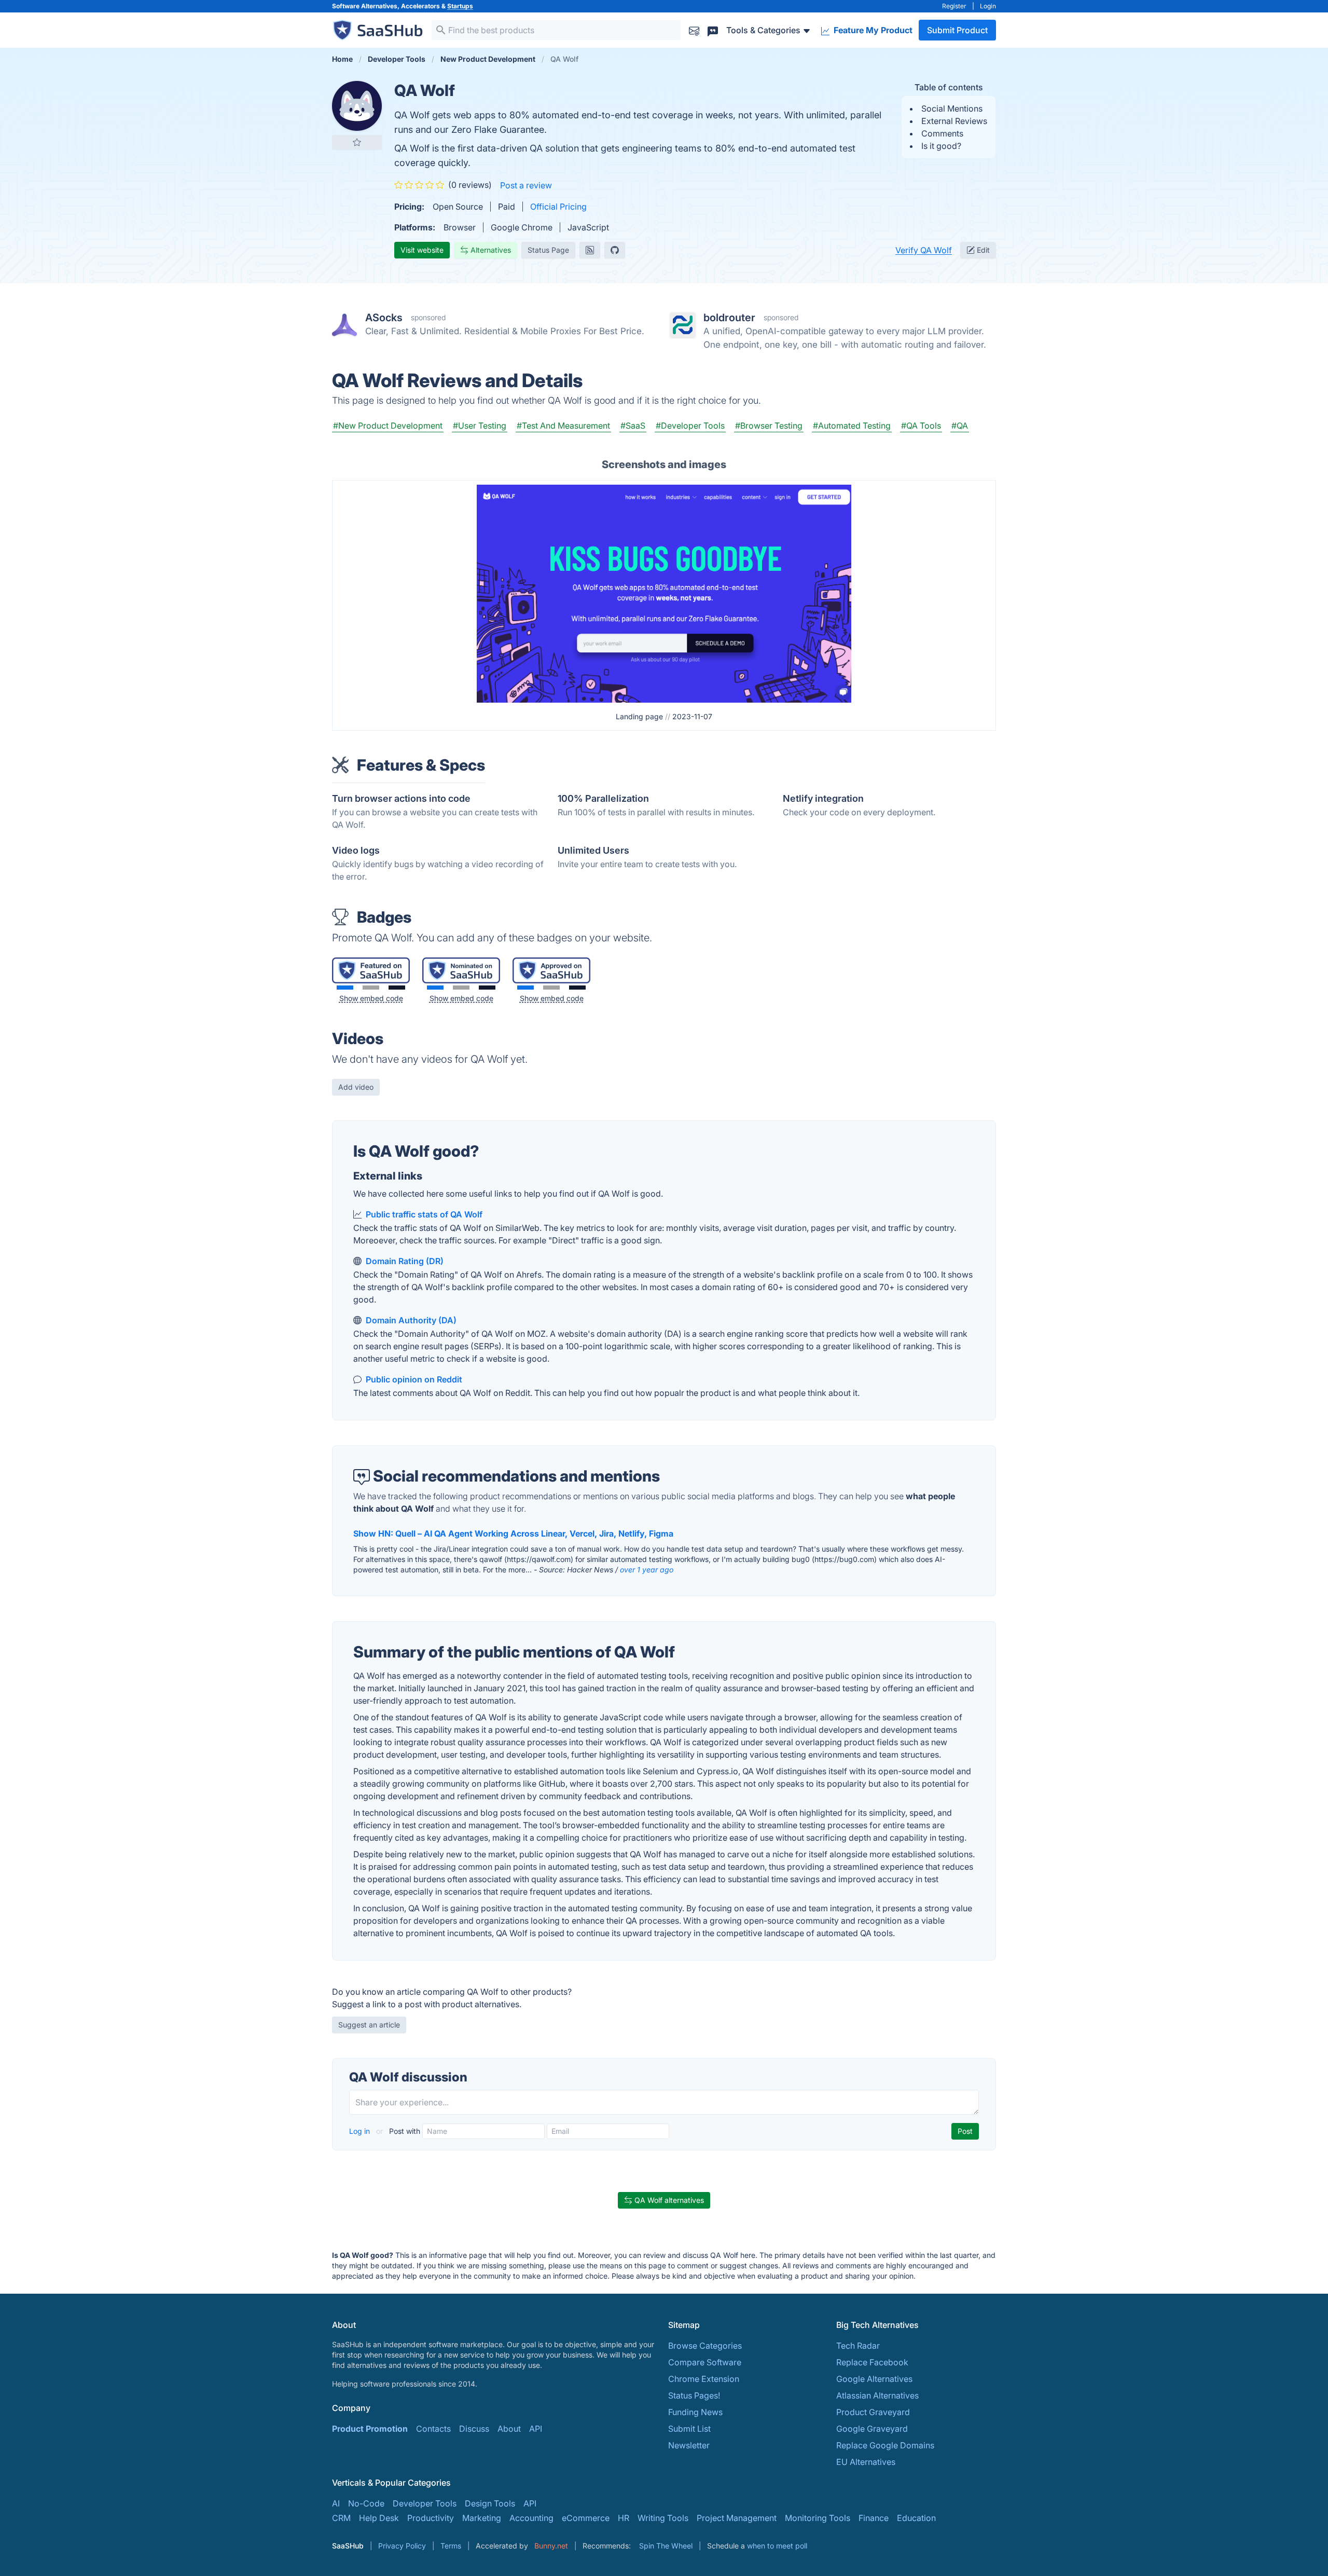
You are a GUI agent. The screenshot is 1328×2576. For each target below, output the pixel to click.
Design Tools (490, 2503)
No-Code (366, 2503)
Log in (361, 2131)
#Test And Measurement (563, 426)
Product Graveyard (873, 2412)
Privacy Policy (402, 2546)
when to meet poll (777, 2546)
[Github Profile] (615, 250)
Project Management (737, 2518)
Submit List (689, 2429)
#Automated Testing (852, 426)
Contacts (433, 2429)
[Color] (345, 988)
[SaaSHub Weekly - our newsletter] (694, 30)
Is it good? (941, 146)
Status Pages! (694, 2395)
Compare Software (705, 2362)
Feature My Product (872, 30)
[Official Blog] (590, 250)
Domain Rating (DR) (405, 1261)
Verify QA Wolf (924, 250)
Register (954, 6)
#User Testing (480, 426)
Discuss (474, 2429)
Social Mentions (952, 108)
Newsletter (689, 2445)
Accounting (531, 2518)
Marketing (482, 2518)
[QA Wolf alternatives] (357, 106)
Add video (356, 1087)
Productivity (431, 2518)
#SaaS (633, 426)
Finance (874, 2518)
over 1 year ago (647, 1570)
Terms (451, 2546)
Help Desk (379, 2518)
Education (916, 2518)
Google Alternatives (874, 2379)
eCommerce (586, 2518)
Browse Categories (705, 2346)
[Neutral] (371, 988)
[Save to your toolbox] (357, 142)
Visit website (422, 250)
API (536, 2429)
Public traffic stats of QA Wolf (424, 1214)
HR (624, 2518)
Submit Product (957, 30)
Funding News (695, 2412)
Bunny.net (551, 2546)
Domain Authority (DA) (411, 1320)
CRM (341, 2518)
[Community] (713, 30)
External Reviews (954, 121)
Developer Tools (425, 2503)
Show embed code (371, 998)
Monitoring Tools (818, 2518)
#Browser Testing (769, 426)
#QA (960, 426)
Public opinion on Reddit (414, 1379)
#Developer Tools (690, 426)
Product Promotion (370, 2429)
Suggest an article (369, 2025)
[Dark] (397, 988)
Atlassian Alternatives (877, 2395)
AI (336, 2503)
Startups (460, 6)
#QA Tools (921, 426)
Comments (942, 133)
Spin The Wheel (666, 2546)
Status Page (548, 250)
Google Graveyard (872, 2429)
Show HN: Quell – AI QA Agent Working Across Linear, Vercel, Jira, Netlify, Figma (513, 1533)
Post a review (526, 185)
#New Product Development (388, 426)
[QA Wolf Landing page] (664, 593)
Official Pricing (558, 207)
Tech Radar (858, 2346)
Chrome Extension (704, 2379)
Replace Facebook (872, 2362)
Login (988, 6)
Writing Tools (663, 2518)
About (509, 2429)
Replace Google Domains (885, 2445)
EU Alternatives (866, 2462)
